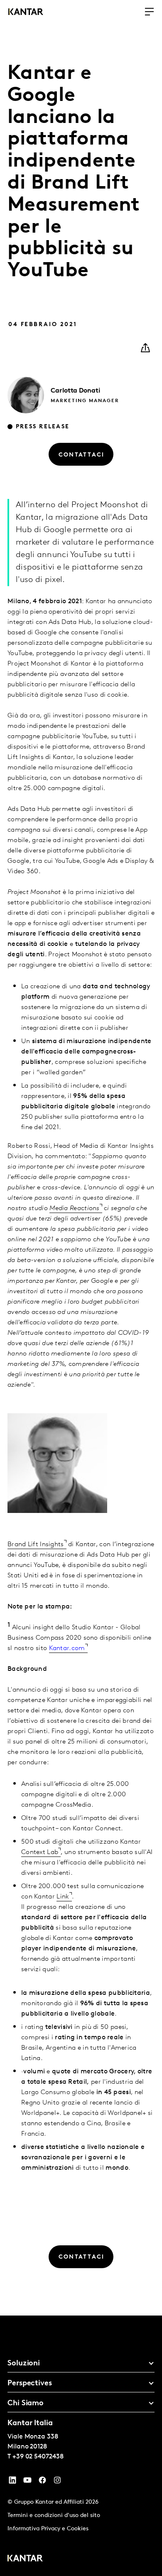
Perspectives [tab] (30, 2384)
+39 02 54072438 (38, 2457)
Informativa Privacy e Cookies (48, 2529)
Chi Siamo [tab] (26, 2404)
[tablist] (81, 2446)
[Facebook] (42, 2482)
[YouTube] (12, 2482)
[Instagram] (57, 2482)
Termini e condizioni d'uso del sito (54, 2516)
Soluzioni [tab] (24, 2364)
